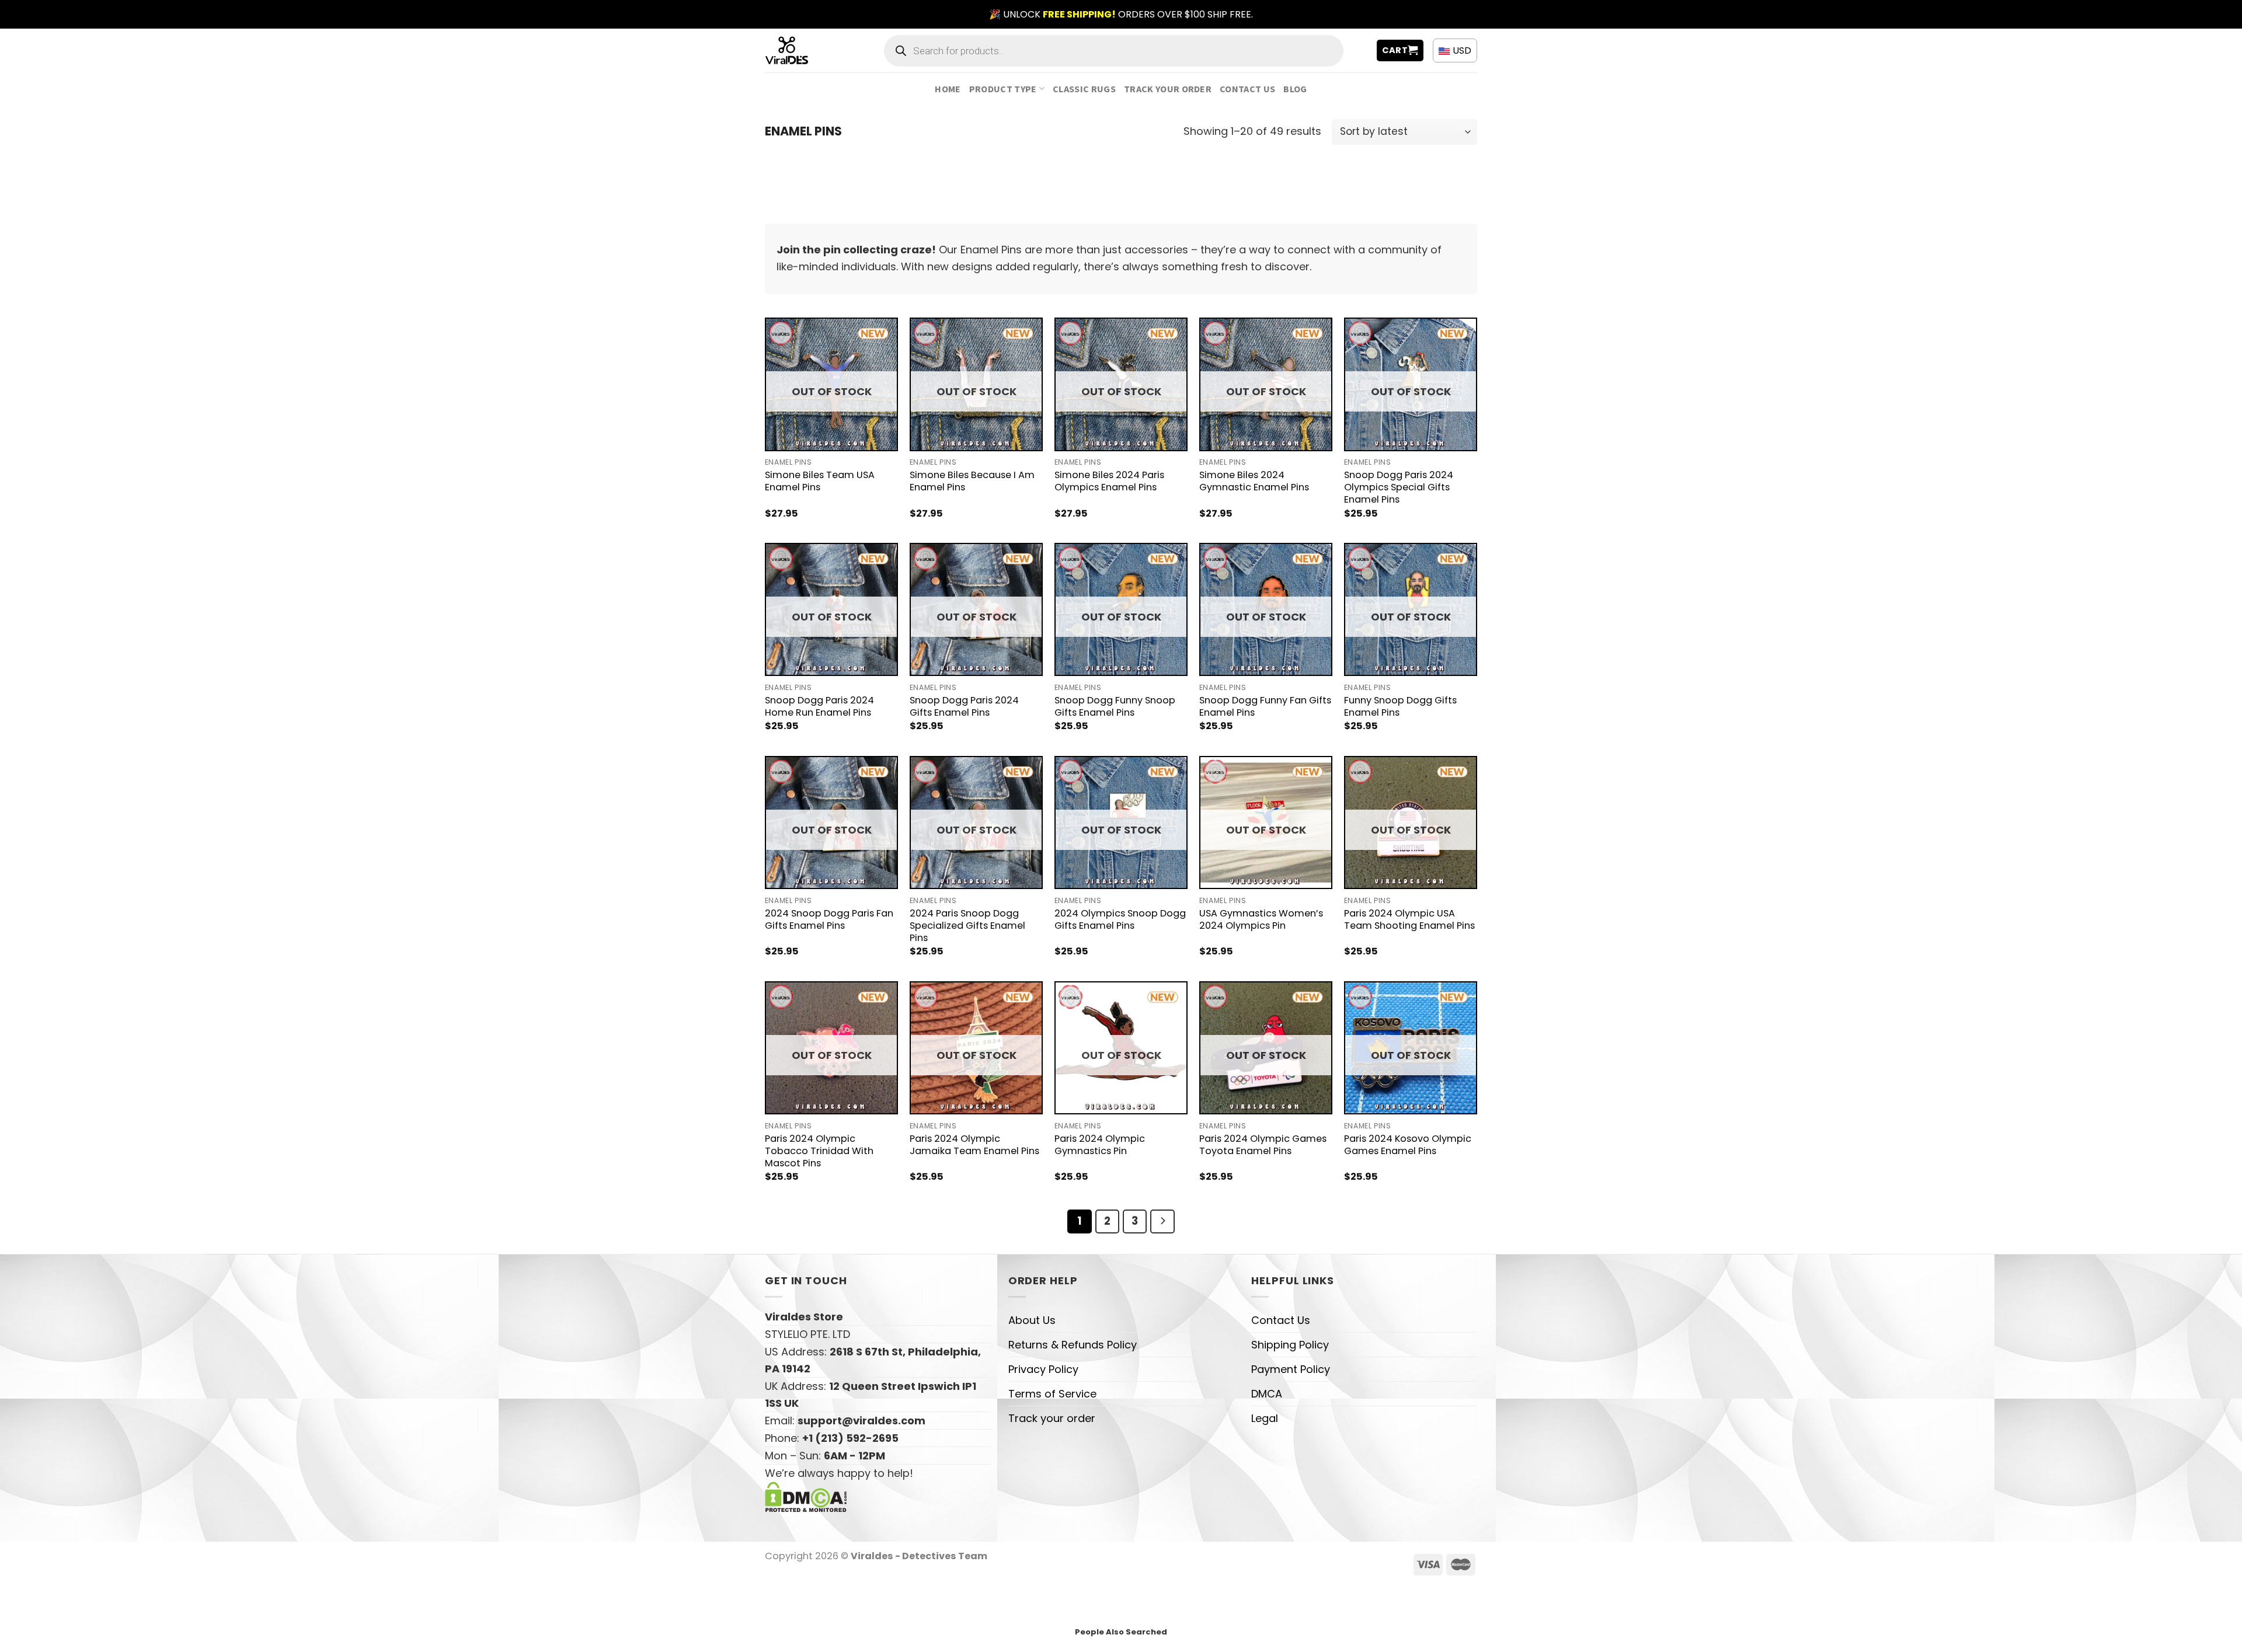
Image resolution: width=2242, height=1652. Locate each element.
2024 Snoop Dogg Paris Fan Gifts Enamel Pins (829, 919)
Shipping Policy (1290, 1345)
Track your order (1168, 89)
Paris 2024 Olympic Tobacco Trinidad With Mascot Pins (819, 1151)
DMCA (1267, 1394)
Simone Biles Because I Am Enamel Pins (972, 481)
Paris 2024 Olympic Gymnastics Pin (1100, 1145)
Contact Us (1247, 89)
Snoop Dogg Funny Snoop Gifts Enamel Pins (1115, 706)
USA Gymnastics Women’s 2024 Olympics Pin (1261, 919)
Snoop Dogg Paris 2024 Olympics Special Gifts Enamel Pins (1399, 487)
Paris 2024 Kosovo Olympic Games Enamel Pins (1408, 1145)
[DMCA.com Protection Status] (806, 1496)
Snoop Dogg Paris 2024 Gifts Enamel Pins (964, 706)
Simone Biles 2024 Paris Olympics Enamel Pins (1109, 481)
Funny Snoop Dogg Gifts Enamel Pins (1400, 706)
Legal (1265, 1418)
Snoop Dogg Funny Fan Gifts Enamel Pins (1265, 706)
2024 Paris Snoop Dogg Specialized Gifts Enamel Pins (967, 926)
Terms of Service (1052, 1394)
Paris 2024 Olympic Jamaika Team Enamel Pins (974, 1145)
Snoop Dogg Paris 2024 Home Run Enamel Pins (819, 706)
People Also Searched (1121, 1632)
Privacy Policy (1043, 1369)
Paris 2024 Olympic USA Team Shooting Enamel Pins (1409, 919)
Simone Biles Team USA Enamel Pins (820, 481)
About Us (1032, 1320)
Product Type (1003, 89)
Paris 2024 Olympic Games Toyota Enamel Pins (1263, 1145)
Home (948, 89)
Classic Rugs (1084, 89)
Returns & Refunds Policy (1073, 1345)
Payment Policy (1291, 1369)
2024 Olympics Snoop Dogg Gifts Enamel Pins (1120, 919)
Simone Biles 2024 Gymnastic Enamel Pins (1254, 481)
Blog (1295, 89)
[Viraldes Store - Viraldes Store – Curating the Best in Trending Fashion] (800, 50)
